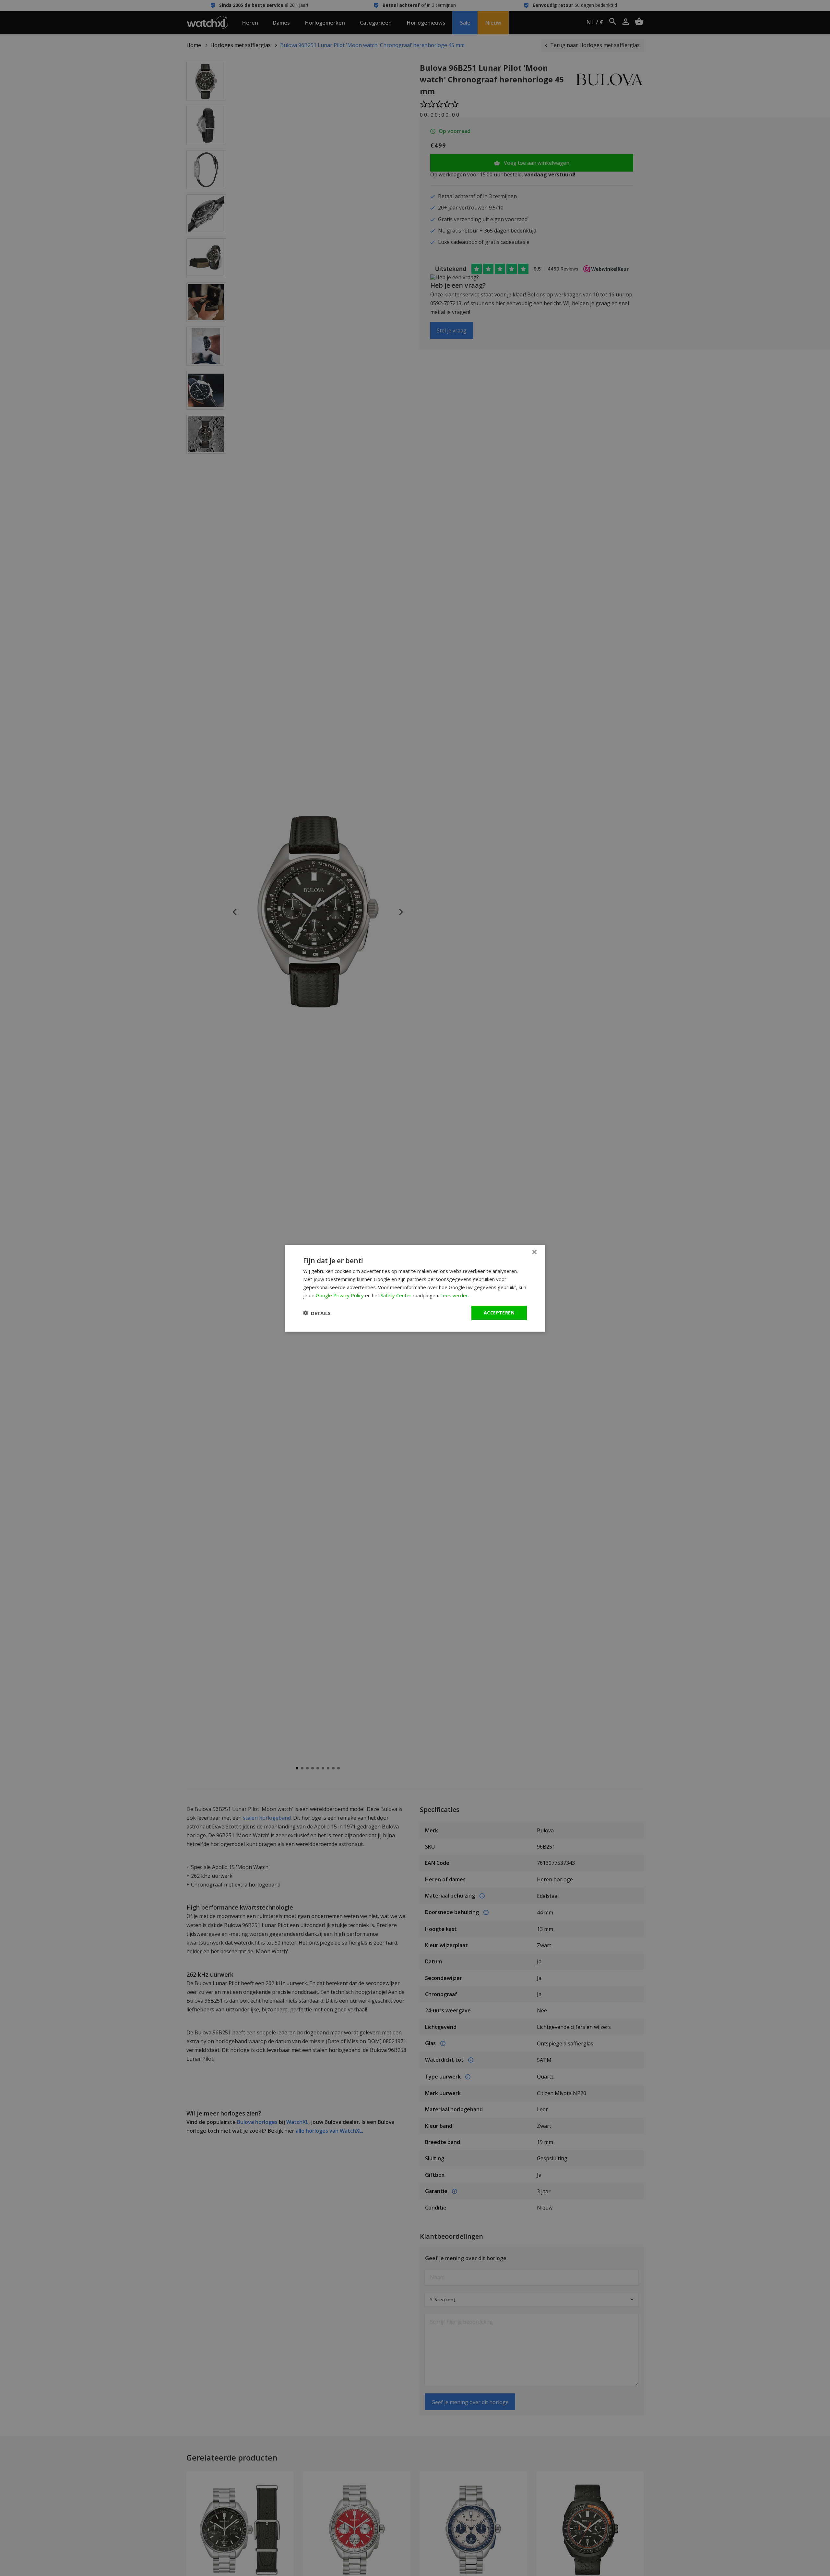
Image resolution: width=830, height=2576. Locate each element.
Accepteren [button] (499, 1313)
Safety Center (396, 1295)
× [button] (534, 1252)
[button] (317, 1313)
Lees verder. (455, 1295)
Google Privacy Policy (340, 1295)
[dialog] (415, 1288)
